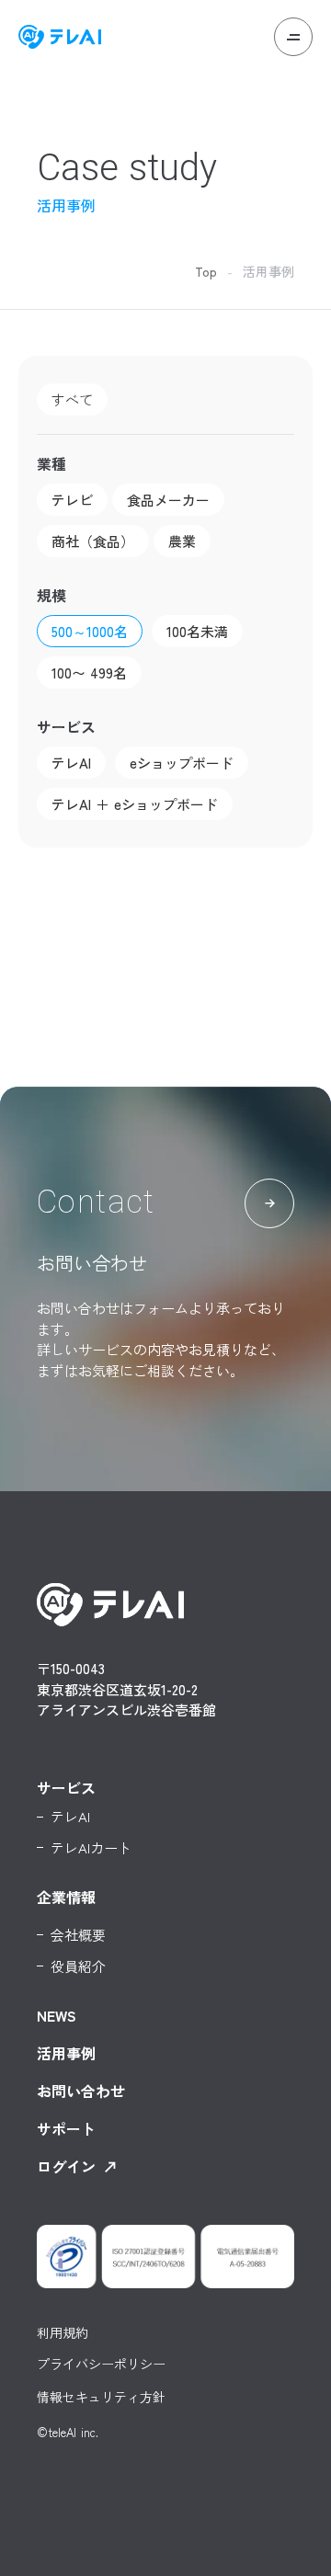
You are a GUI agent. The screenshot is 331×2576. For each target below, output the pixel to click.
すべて (72, 399)
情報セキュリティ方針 (101, 2398)
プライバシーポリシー (101, 2365)
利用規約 (63, 2332)
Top (206, 271)
